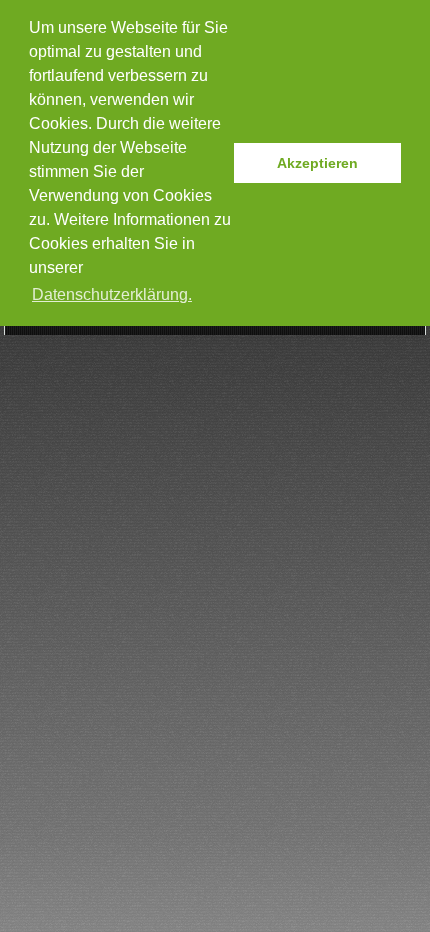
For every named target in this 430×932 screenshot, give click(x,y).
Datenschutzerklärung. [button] (112, 294)
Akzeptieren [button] (317, 163)
